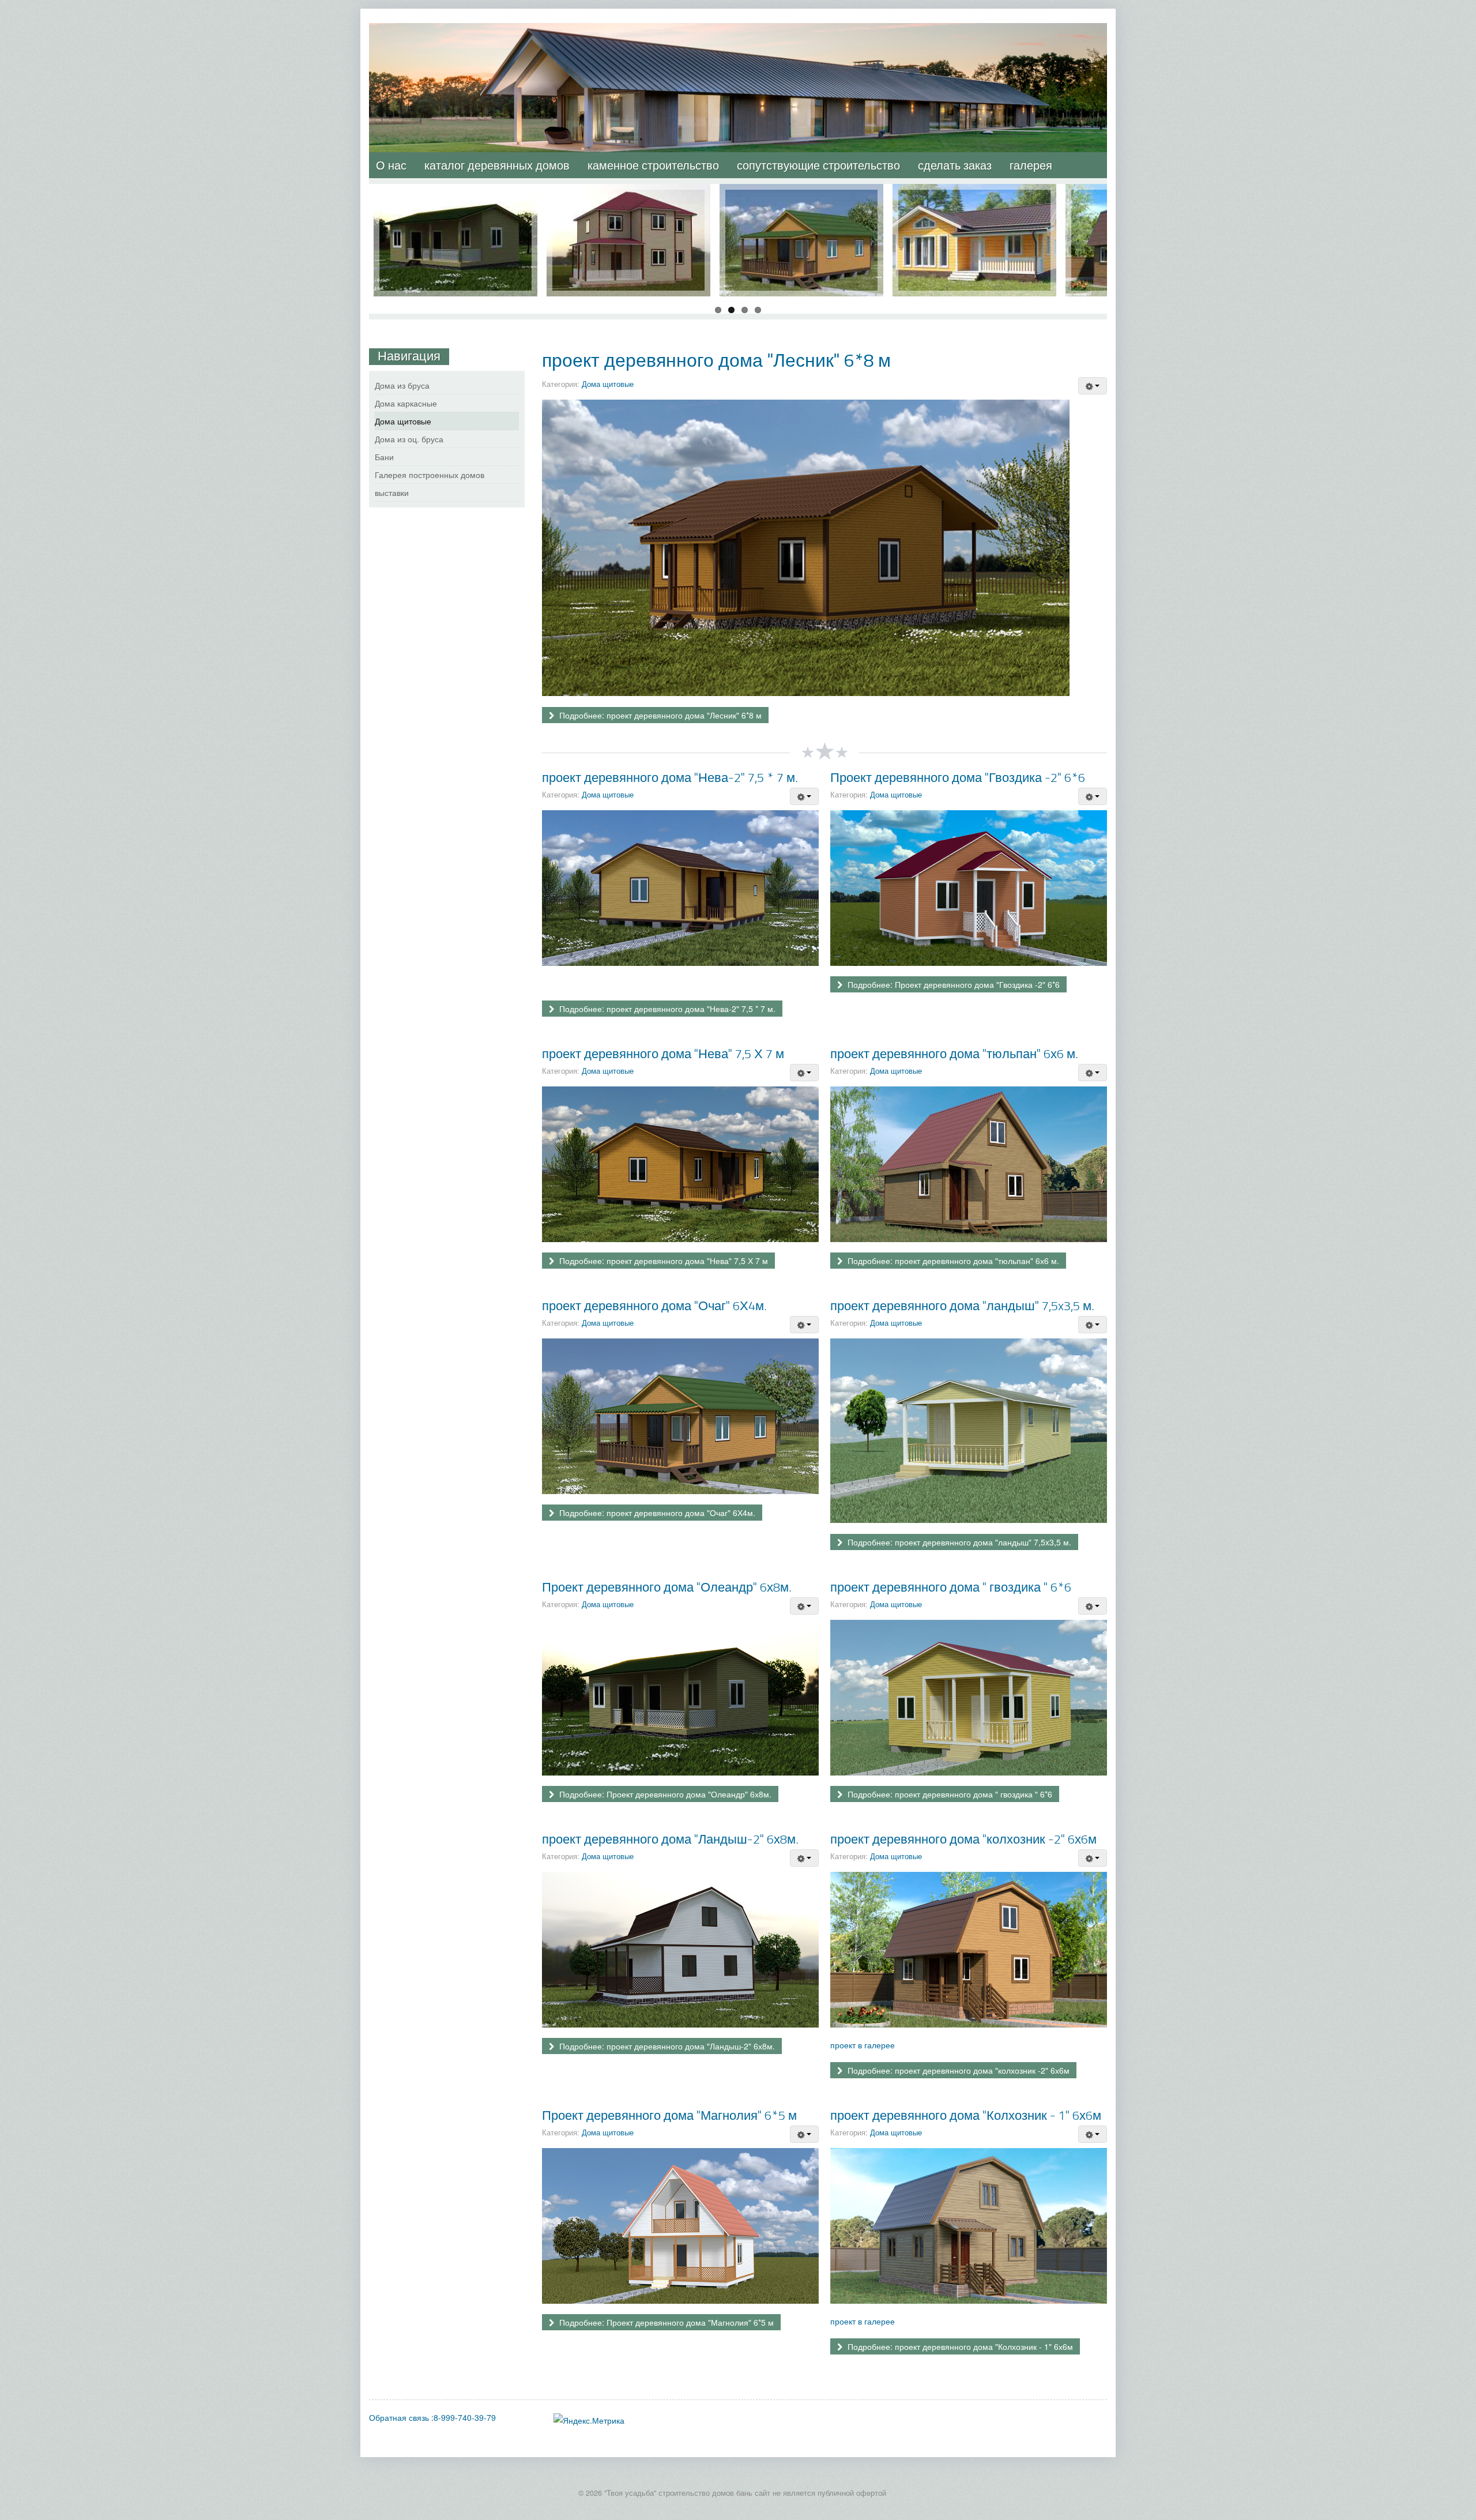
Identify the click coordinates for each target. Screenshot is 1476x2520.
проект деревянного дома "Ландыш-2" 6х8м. (670, 1839)
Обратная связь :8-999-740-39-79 (432, 2417)
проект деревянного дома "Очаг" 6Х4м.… (802, 201)
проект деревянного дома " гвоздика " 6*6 (951, 1587)
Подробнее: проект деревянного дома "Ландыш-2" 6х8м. (666, 2046)
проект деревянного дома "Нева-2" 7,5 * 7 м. (670, 777)
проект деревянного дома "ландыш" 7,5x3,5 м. (962, 1305)
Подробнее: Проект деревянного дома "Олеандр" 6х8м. (664, 1794)
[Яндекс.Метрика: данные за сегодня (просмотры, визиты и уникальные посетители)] (589, 2420)
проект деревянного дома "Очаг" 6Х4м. (654, 1305)
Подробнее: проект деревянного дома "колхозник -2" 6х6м (957, 2070)
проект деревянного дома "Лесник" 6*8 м (716, 360)
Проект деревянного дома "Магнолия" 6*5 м (669, 2115)
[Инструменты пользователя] (1093, 386)
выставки (392, 492)
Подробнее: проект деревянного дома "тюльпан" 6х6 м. (952, 1261)
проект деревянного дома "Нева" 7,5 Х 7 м (663, 1053)
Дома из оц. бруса (409, 439)
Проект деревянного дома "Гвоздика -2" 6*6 (958, 777)
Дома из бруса (402, 385)
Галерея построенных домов (430, 475)
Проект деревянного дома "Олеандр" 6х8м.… (455, 201)
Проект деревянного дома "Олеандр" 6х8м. (667, 1587)
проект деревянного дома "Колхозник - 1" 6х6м (966, 2115)
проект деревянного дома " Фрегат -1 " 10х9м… (629, 201)
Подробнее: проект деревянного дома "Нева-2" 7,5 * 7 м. (666, 1009)
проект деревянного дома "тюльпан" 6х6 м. (954, 1053)
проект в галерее (863, 2045)
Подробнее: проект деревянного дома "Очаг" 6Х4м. (656, 1513)
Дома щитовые (608, 384)
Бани (384, 457)
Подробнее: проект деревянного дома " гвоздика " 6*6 (949, 1794)
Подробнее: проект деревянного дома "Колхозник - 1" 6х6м (959, 2346)
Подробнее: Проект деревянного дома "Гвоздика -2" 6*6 (952, 984)
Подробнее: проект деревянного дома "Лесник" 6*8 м (659, 715)
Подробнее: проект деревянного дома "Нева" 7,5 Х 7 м (662, 1261)
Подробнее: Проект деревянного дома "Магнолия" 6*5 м (665, 2322)
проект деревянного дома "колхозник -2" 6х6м (963, 1839)
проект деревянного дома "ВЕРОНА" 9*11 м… (975, 201)
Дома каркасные (406, 403)
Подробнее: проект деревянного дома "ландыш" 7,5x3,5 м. (958, 1542)
